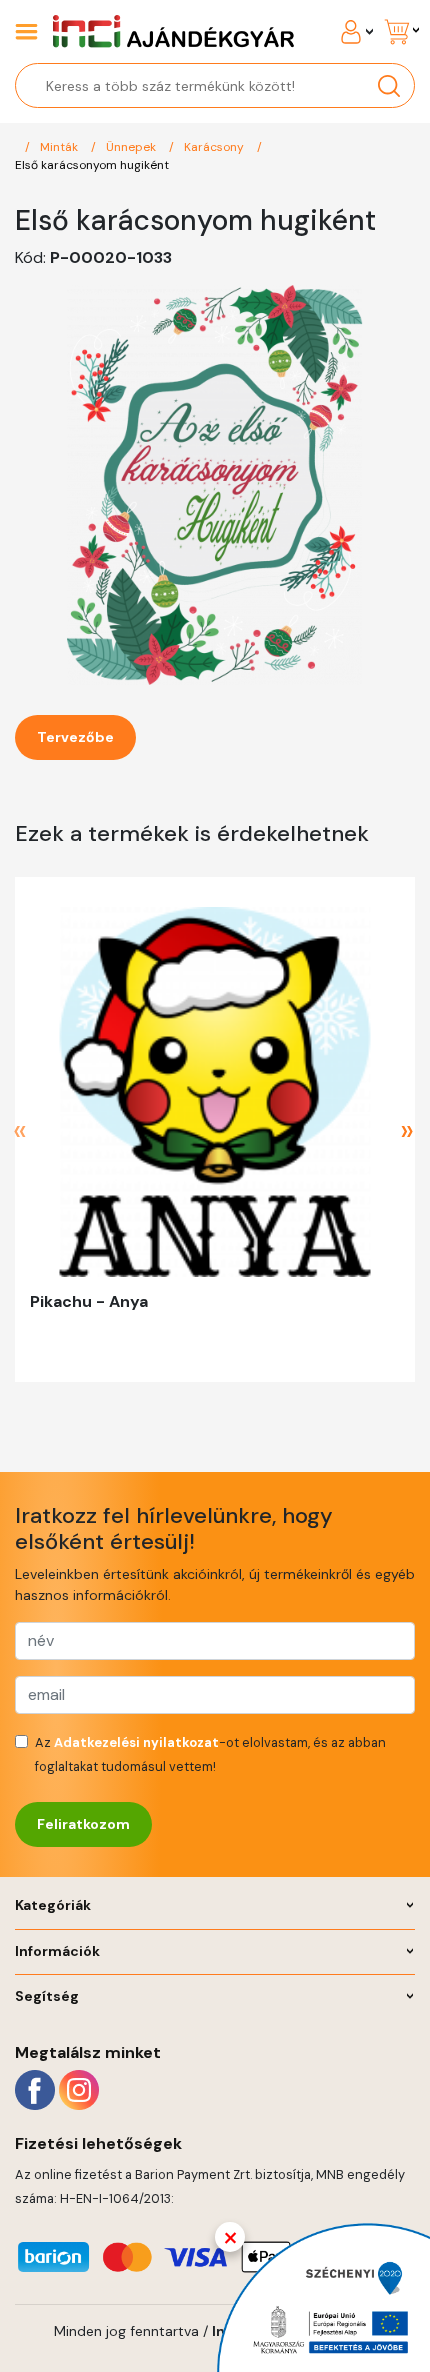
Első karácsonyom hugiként (92, 165)
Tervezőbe (75, 737)
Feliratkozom (83, 1824)
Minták (60, 147)
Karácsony (215, 147)
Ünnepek (132, 147)
